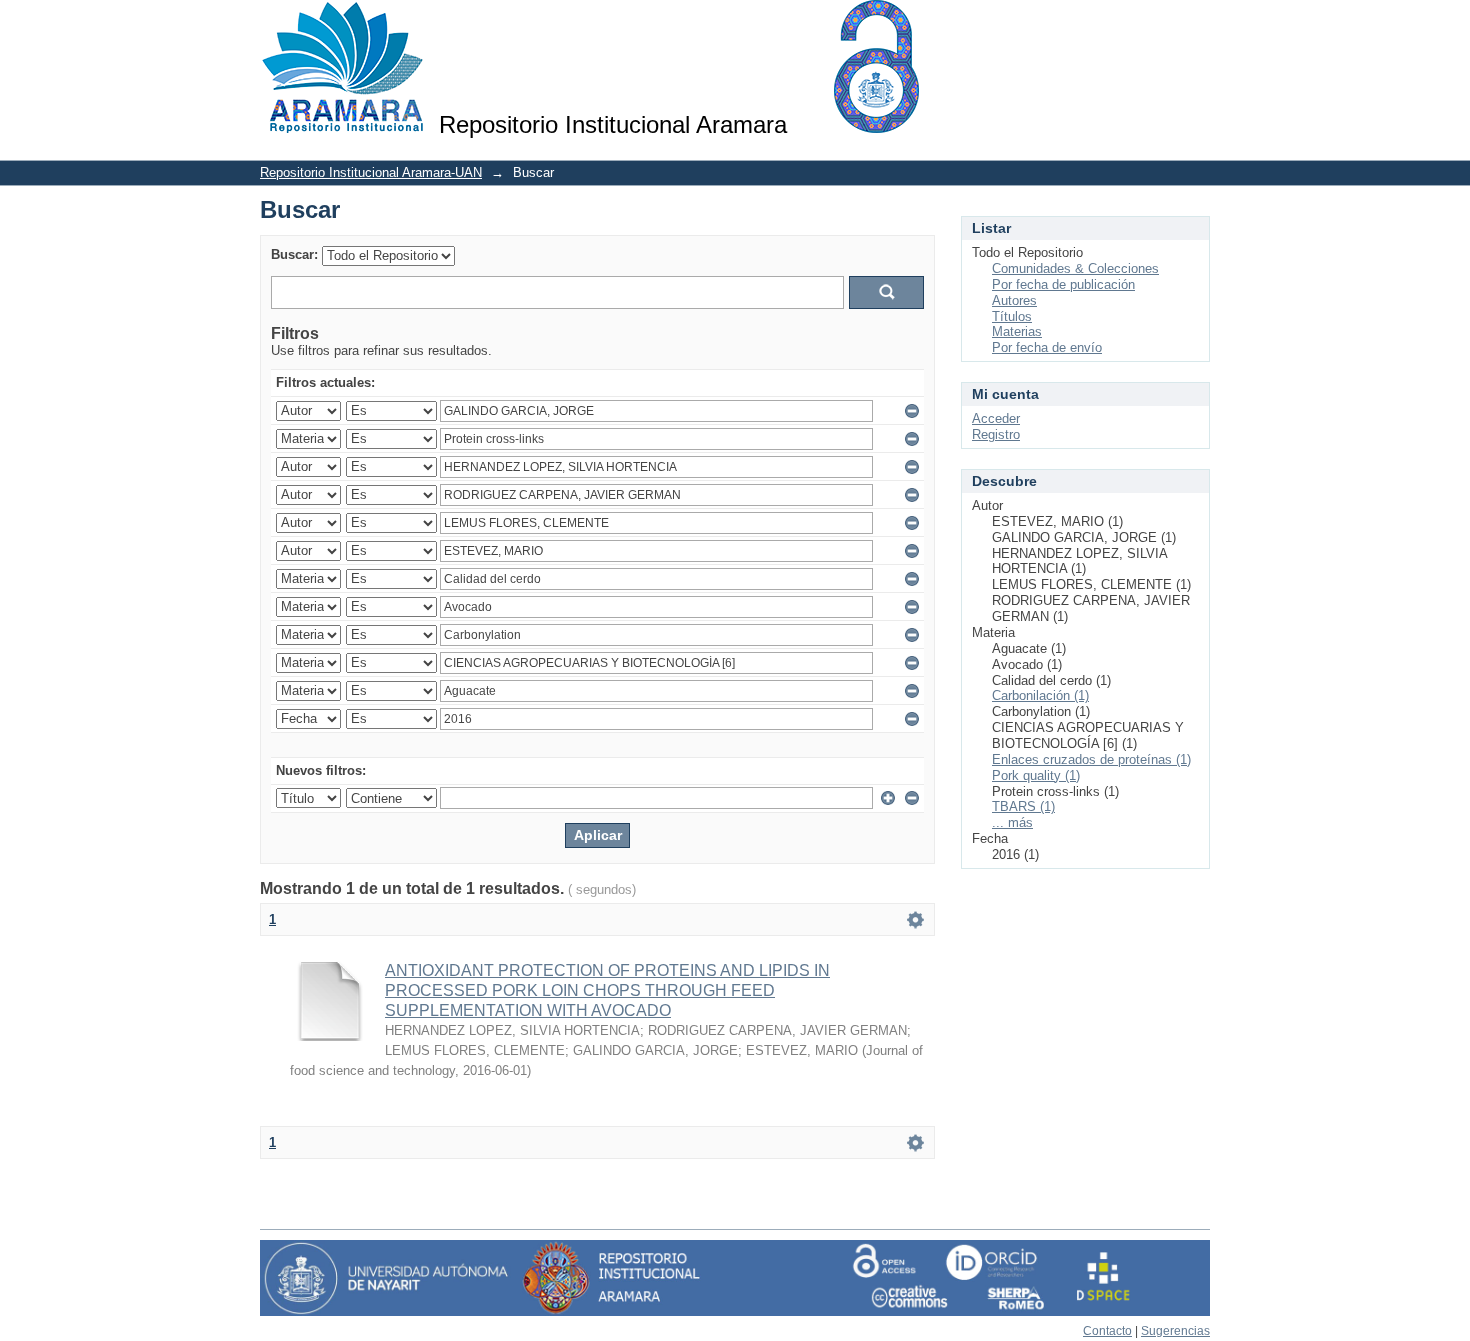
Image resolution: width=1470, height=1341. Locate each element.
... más (1012, 822)
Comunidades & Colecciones (1075, 268)
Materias (1017, 331)
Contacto (1107, 1331)
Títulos (1012, 316)
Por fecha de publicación (1063, 284)
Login (1194, 24)
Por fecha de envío (1047, 347)
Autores (1014, 300)
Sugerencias (1175, 1331)
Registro (996, 434)
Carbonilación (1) (1040, 695)
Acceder (996, 418)
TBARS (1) (1023, 806)
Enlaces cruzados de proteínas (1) (1091, 759)
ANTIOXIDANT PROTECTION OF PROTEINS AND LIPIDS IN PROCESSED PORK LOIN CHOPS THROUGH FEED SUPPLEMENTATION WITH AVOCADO (607, 990)
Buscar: (294, 254)
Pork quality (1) (1036, 775)
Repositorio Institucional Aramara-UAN (371, 172)
